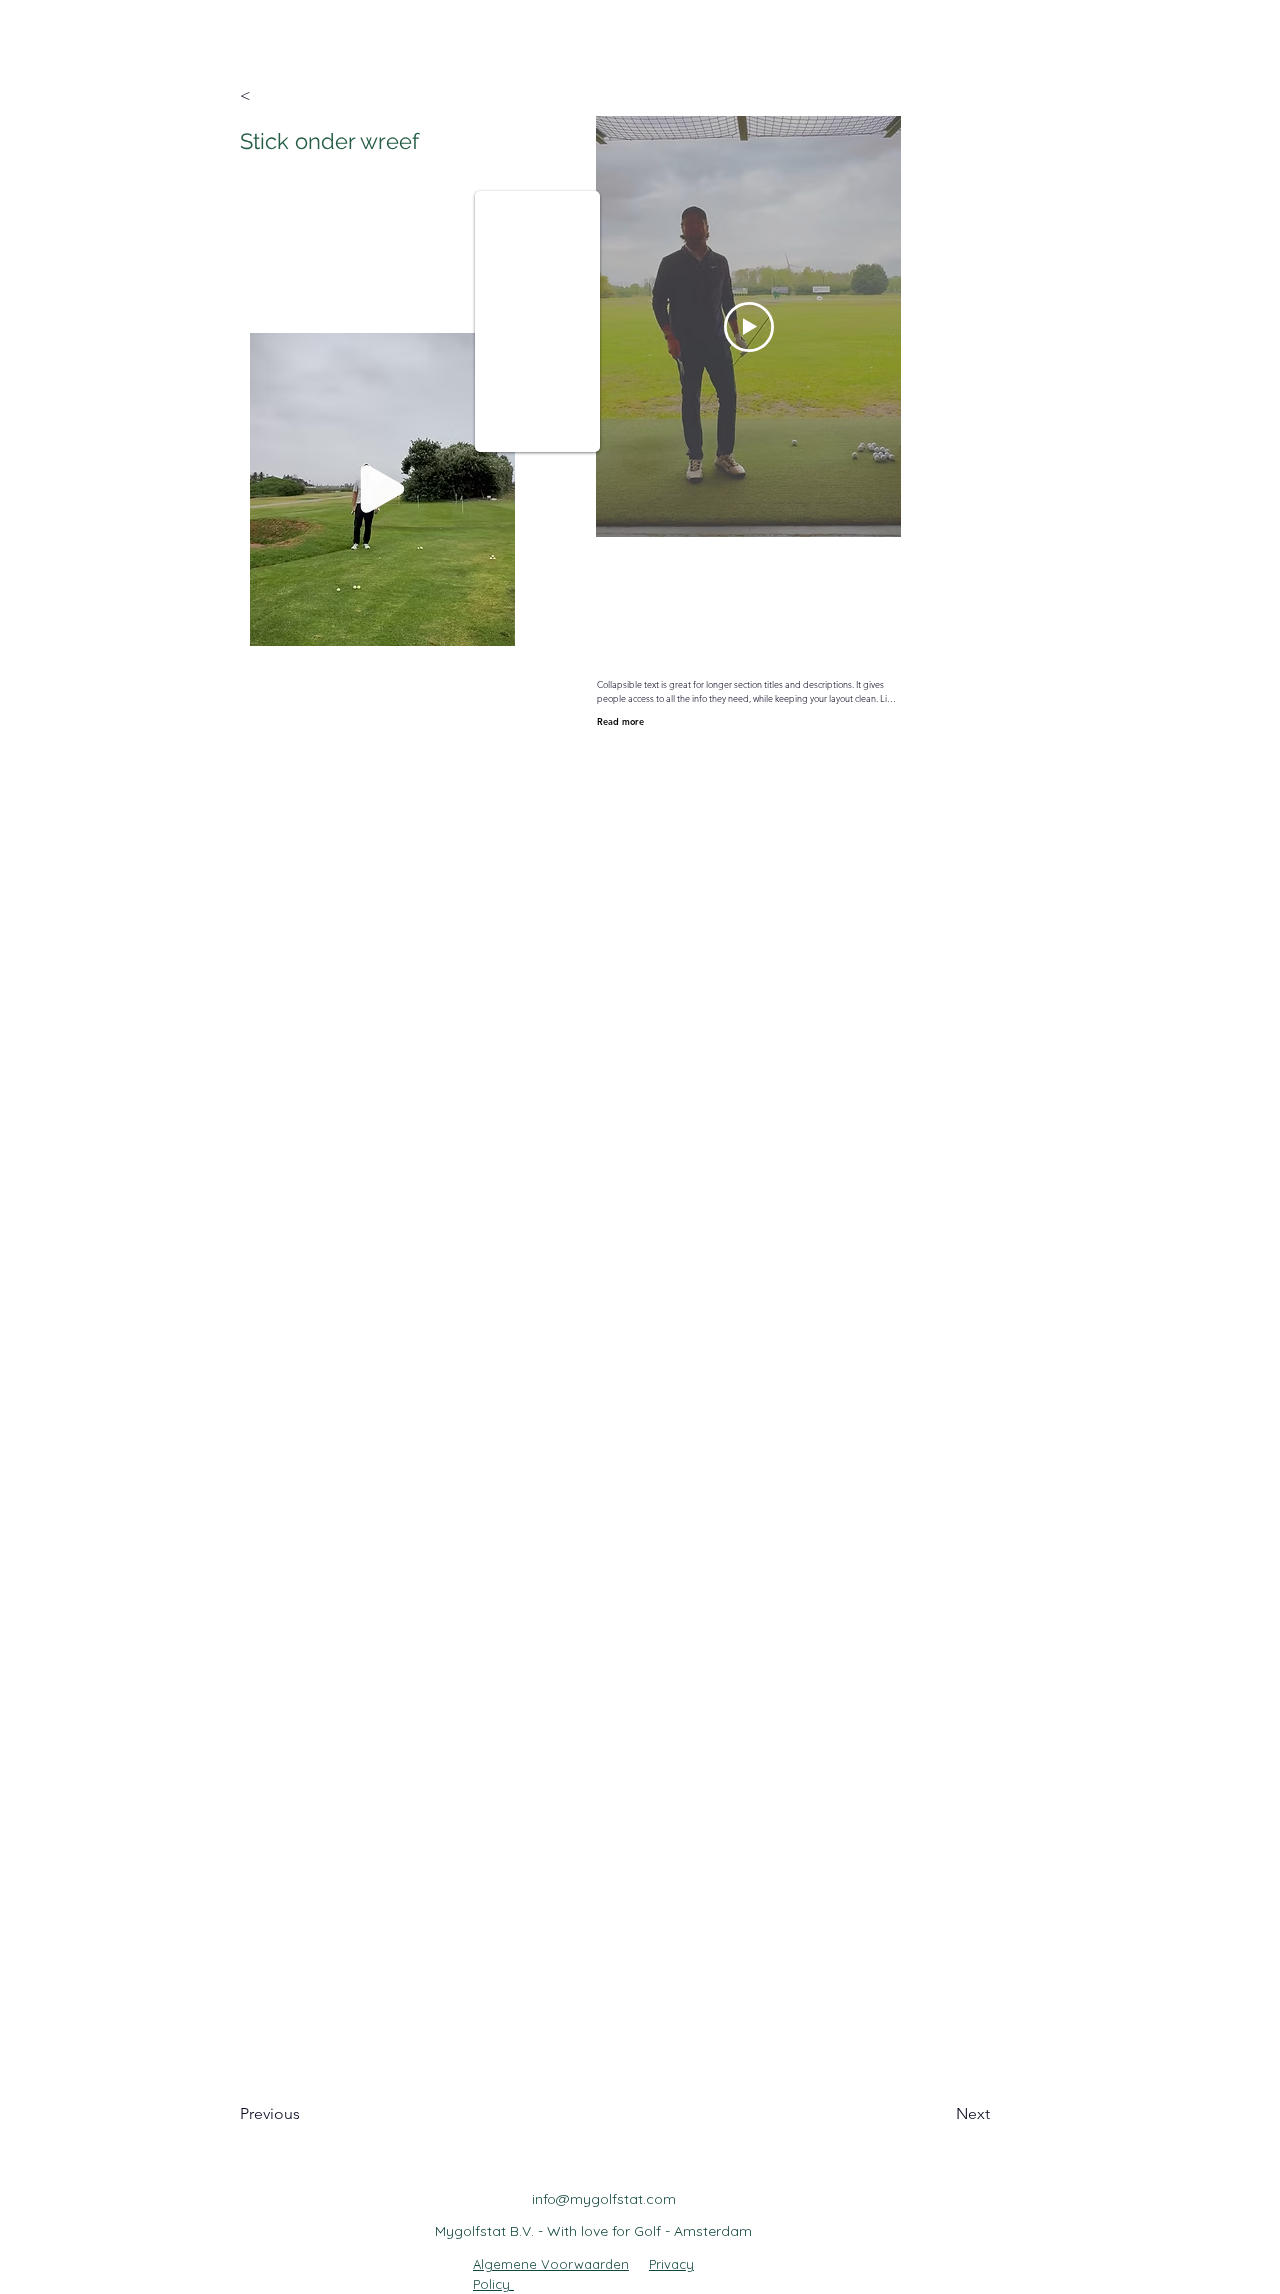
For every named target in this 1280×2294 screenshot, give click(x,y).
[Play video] (749, 327)
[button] (305, 96)
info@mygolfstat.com (604, 2199)
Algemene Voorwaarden (551, 2264)
